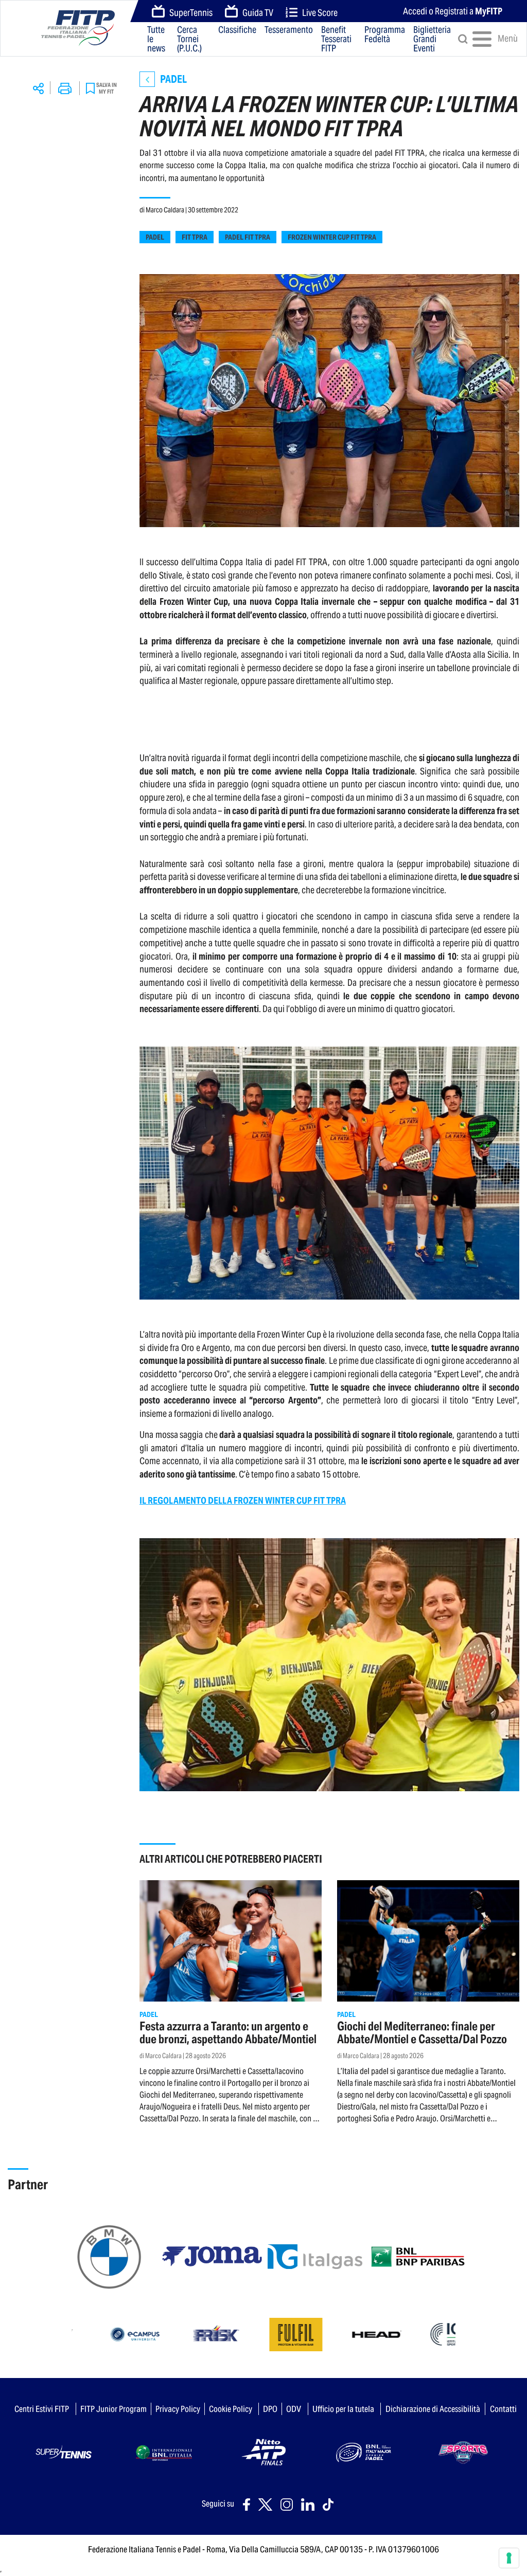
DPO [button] (270, 2409)
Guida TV (258, 13)
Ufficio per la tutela (343, 2409)
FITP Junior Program (113, 2409)
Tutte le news (156, 39)
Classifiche (237, 30)
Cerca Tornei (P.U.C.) (189, 39)
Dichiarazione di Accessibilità (433, 2409)
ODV (294, 2409)
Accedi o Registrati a (453, 11)
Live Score (320, 13)
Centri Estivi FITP (42, 2409)
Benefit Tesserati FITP (336, 39)
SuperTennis (191, 13)
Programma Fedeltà (385, 35)
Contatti (503, 2409)
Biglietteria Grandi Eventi (432, 39)
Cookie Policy (231, 2409)
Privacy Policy (178, 2409)
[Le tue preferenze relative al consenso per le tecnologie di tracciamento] (509, 2558)
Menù (499, 38)
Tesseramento (289, 30)
